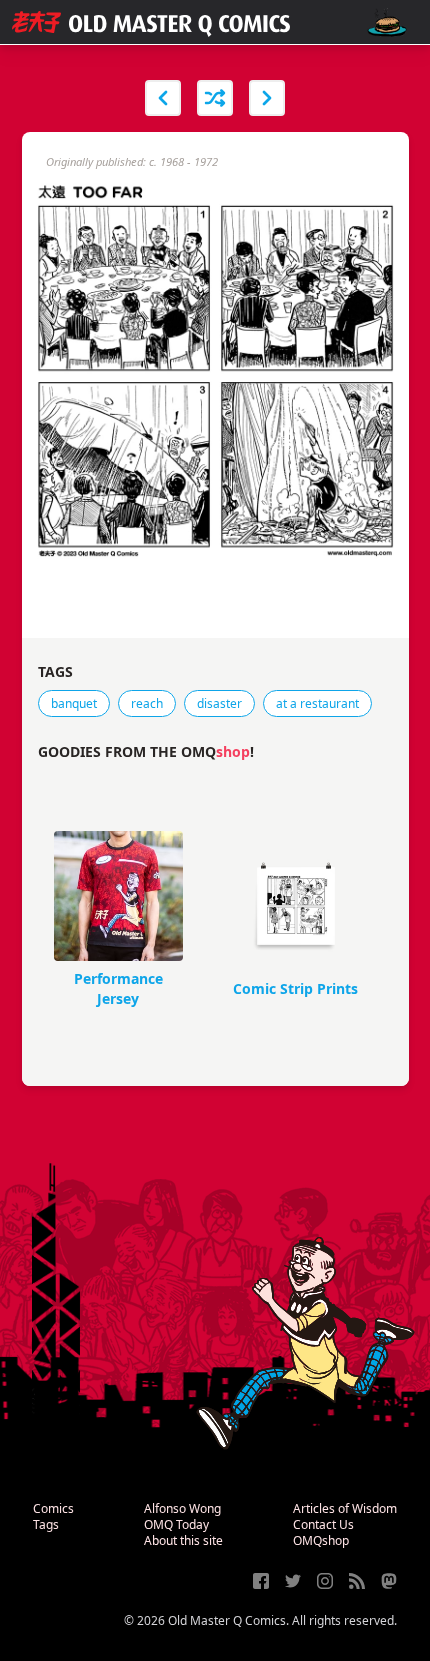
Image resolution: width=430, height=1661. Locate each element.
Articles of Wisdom (345, 1508)
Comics (53, 1508)
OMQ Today (176, 1524)
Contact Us (323, 1524)
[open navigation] (387, 22)
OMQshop (321, 1540)
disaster (219, 703)
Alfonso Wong (182, 1508)
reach (147, 703)
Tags (46, 1524)
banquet (74, 703)
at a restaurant (317, 703)
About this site (183, 1540)
